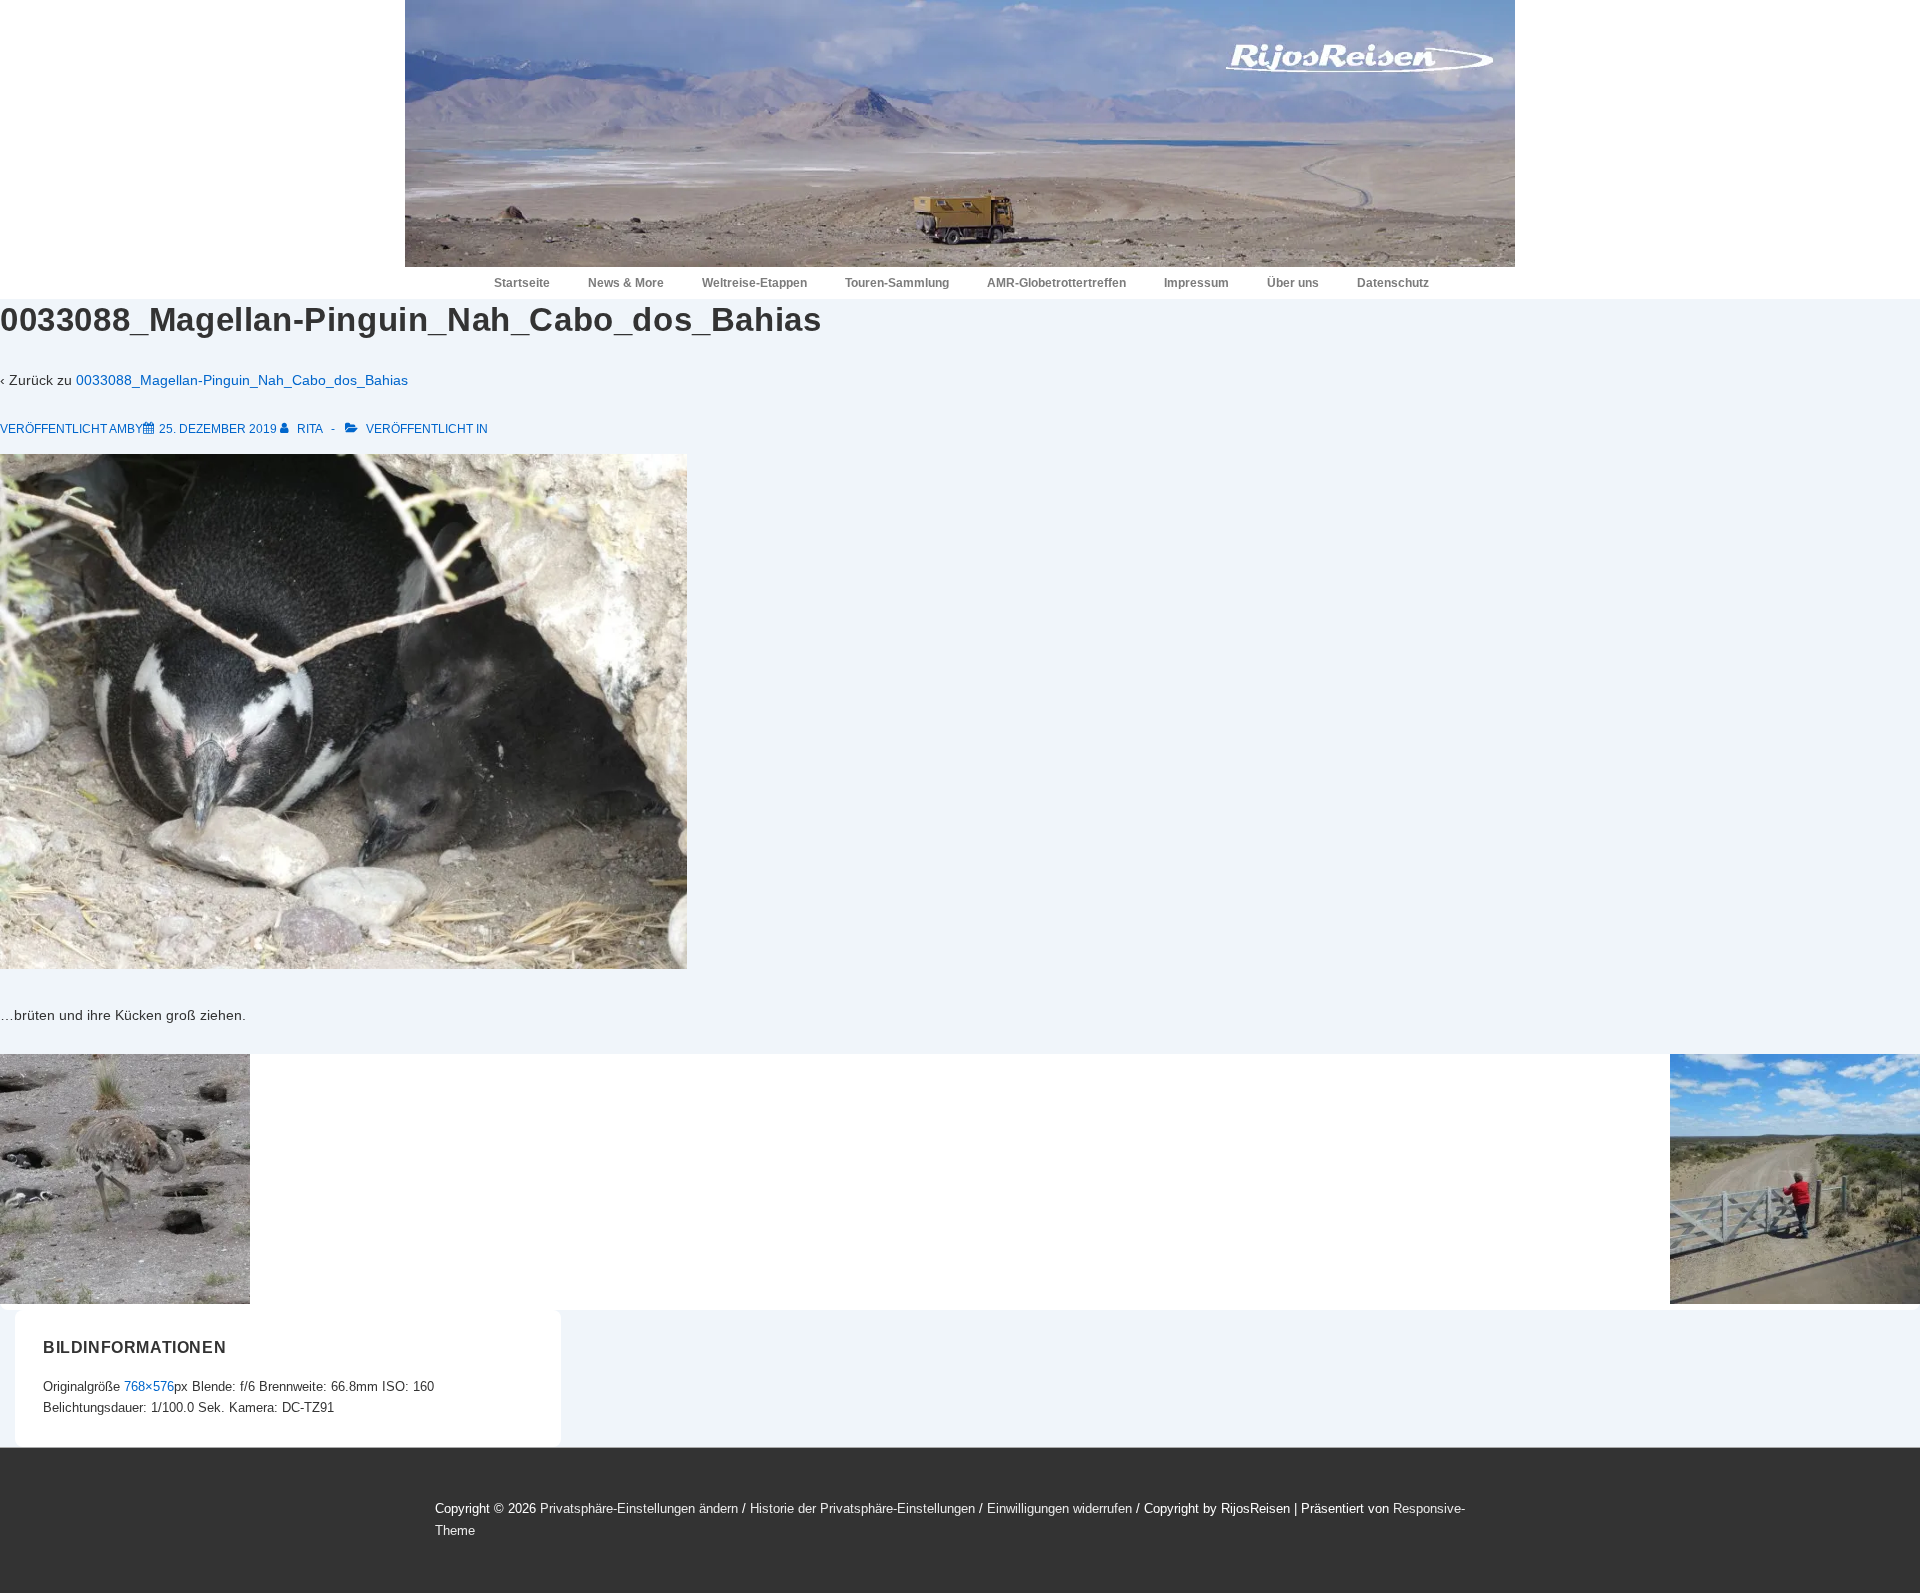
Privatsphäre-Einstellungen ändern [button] (639, 1508)
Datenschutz (1393, 283)
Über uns (1293, 283)
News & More (626, 283)
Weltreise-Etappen (754, 283)
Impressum (1196, 283)
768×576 (149, 1386)
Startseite (522, 283)
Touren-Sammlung (897, 283)
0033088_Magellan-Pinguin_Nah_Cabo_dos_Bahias (242, 380)
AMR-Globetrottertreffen (1056, 283)
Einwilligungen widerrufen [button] (1059, 1508)
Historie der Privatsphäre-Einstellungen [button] (862, 1508)
